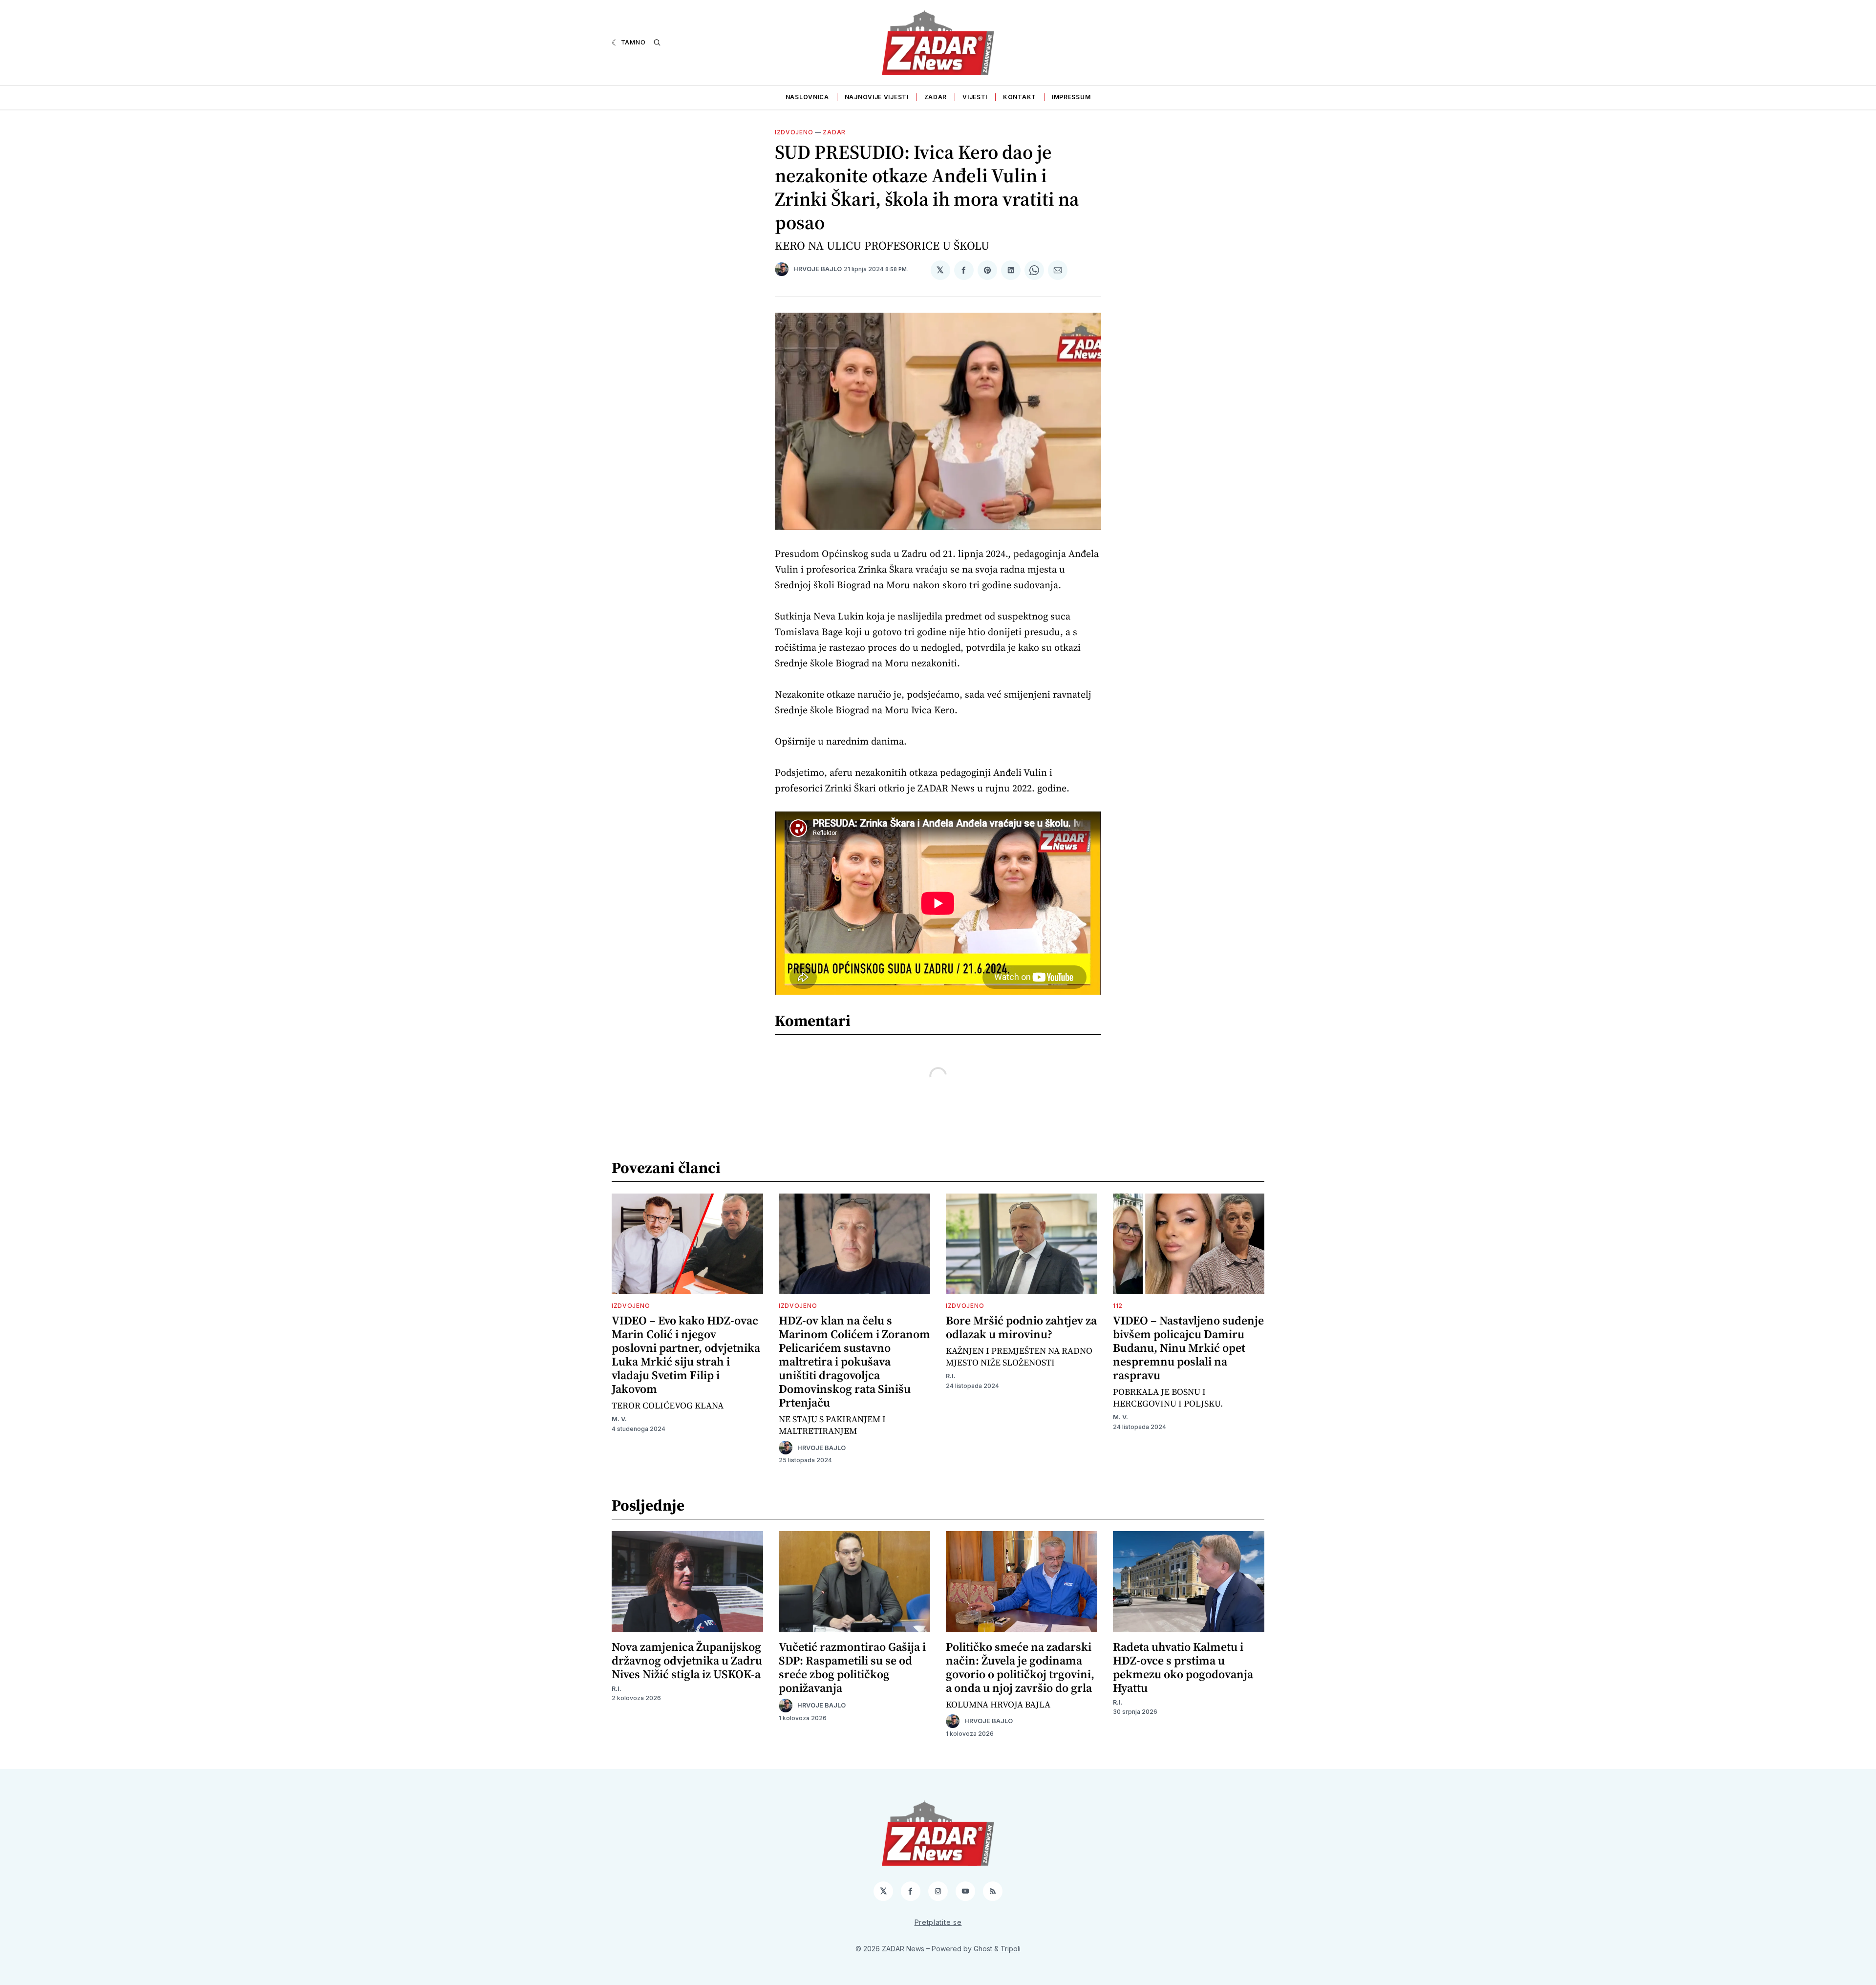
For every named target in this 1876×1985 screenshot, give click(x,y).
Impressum (1071, 97)
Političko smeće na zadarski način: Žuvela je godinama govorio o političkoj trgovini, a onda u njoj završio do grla (1020, 1667)
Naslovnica (807, 97)
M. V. (619, 1419)
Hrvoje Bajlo (818, 269)
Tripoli (1011, 1949)
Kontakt (1020, 97)
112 (1118, 1306)
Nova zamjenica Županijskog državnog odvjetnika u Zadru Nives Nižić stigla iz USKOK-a (687, 1660)
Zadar (936, 97)
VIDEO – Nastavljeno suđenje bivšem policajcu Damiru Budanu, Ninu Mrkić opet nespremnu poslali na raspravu (1188, 1348)
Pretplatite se (938, 1922)
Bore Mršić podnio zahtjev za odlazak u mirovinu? (1021, 1327)
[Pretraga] (657, 43)
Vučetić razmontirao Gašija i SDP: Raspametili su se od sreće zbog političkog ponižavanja (852, 1667)
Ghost (983, 1949)
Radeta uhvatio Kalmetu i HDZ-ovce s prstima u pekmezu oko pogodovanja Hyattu (1183, 1667)
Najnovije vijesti (877, 97)
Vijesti (975, 97)
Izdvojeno (794, 132)
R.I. (951, 1376)
